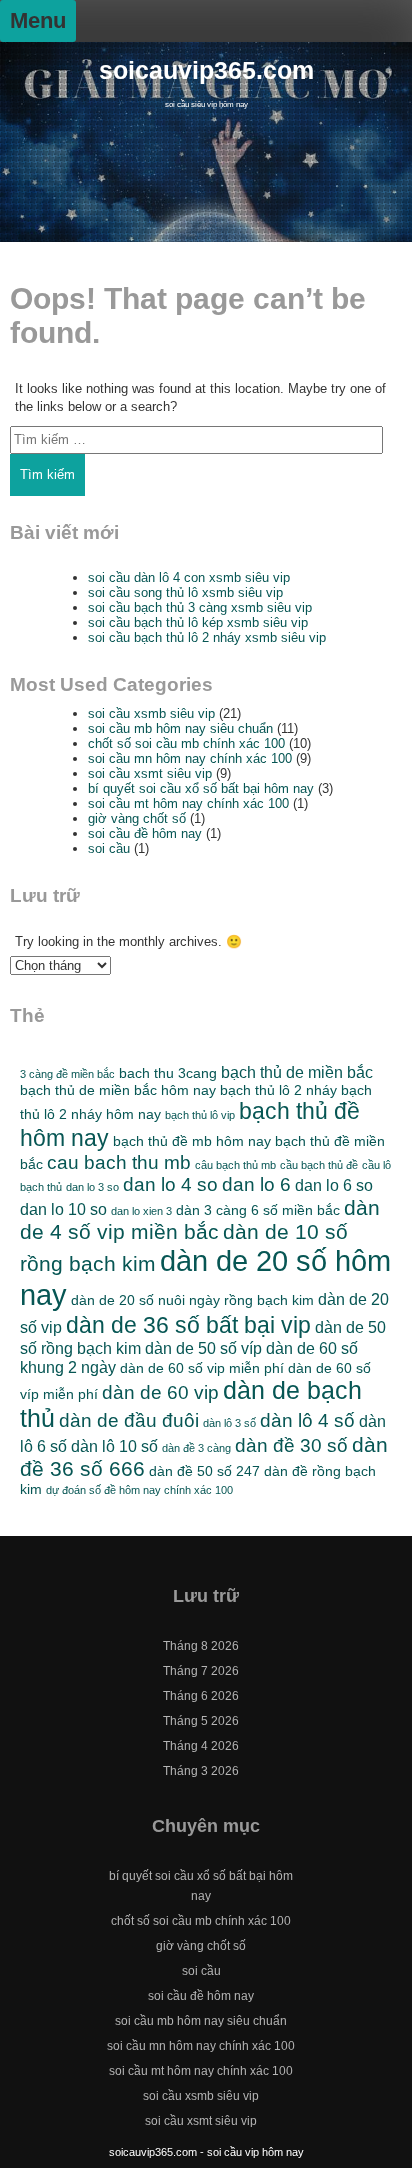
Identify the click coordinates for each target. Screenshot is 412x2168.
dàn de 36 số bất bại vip (188, 1325)
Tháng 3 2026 (201, 1771)
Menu (38, 20)
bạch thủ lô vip (200, 1115)
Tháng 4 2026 (201, 1746)
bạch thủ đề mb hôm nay (192, 1141)
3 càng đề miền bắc (67, 1074)
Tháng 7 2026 (201, 1671)
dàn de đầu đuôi (129, 1420)
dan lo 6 (256, 1184)
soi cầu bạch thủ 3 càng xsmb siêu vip (200, 607)
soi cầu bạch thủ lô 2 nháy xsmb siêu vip (207, 637)
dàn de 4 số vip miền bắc (200, 1219)
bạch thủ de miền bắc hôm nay (118, 1090)
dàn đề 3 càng (196, 1448)
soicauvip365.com (206, 70)
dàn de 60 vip (160, 1392)
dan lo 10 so (63, 1209)
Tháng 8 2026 (201, 1646)
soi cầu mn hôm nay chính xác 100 (190, 758)
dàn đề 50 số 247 (204, 1471)
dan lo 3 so (92, 1187)
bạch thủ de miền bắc (297, 1072)
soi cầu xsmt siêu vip (150, 773)
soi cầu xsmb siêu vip (151, 713)
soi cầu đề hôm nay (145, 833)
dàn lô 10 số (114, 1446)
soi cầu (109, 848)
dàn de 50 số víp (203, 1348)
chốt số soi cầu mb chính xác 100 (186, 743)
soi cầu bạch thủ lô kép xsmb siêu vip (198, 622)
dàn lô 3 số (229, 1423)
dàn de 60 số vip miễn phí (202, 1368)
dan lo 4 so (170, 1184)
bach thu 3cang (168, 1073)
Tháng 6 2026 (201, 1696)
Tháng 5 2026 (201, 1721)
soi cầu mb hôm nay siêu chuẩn (180, 728)
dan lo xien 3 (141, 1211)
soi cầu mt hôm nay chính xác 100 (188, 803)
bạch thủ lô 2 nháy (278, 1090)
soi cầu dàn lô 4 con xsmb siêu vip (189, 577)
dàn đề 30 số (291, 1445)
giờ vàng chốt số (137, 818)
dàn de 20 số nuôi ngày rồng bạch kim (192, 1300)
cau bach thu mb (119, 1162)
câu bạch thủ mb (235, 1165)
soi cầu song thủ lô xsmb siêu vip (185, 592)
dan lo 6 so (334, 1185)
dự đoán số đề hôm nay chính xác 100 (139, 1490)
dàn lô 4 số (307, 1420)
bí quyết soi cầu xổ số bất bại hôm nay (201, 788)
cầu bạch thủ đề (319, 1165)
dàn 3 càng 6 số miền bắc (258, 1210)
